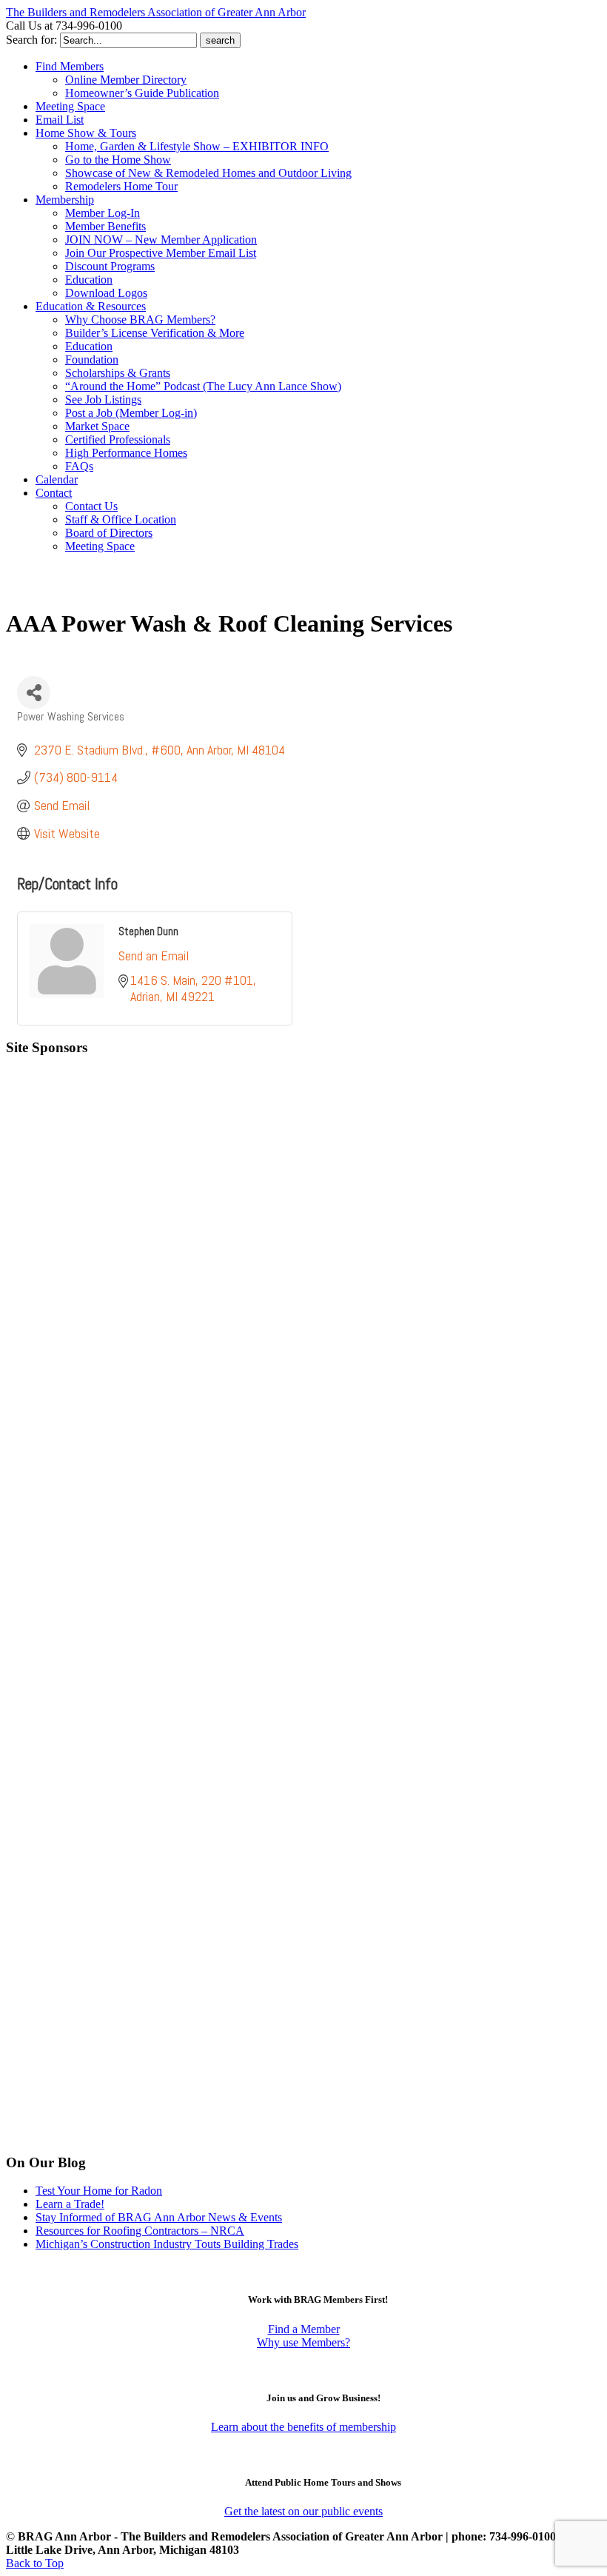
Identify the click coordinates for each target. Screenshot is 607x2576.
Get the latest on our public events (303, 2511)
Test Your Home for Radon (99, 2191)
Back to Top (35, 2563)
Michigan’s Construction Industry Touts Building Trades (167, 2244)
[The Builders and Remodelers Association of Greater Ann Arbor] (43, 591)
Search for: (31, 40)
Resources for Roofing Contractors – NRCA (140, 2231)
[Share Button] (34, 693)
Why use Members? (303, 2342)
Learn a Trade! (70, 2204)
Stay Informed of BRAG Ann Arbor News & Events (159, 2217)
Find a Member (304, 2329)
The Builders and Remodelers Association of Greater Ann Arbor (156, 12)
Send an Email (154, 956)
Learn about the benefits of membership (303, 2427)
